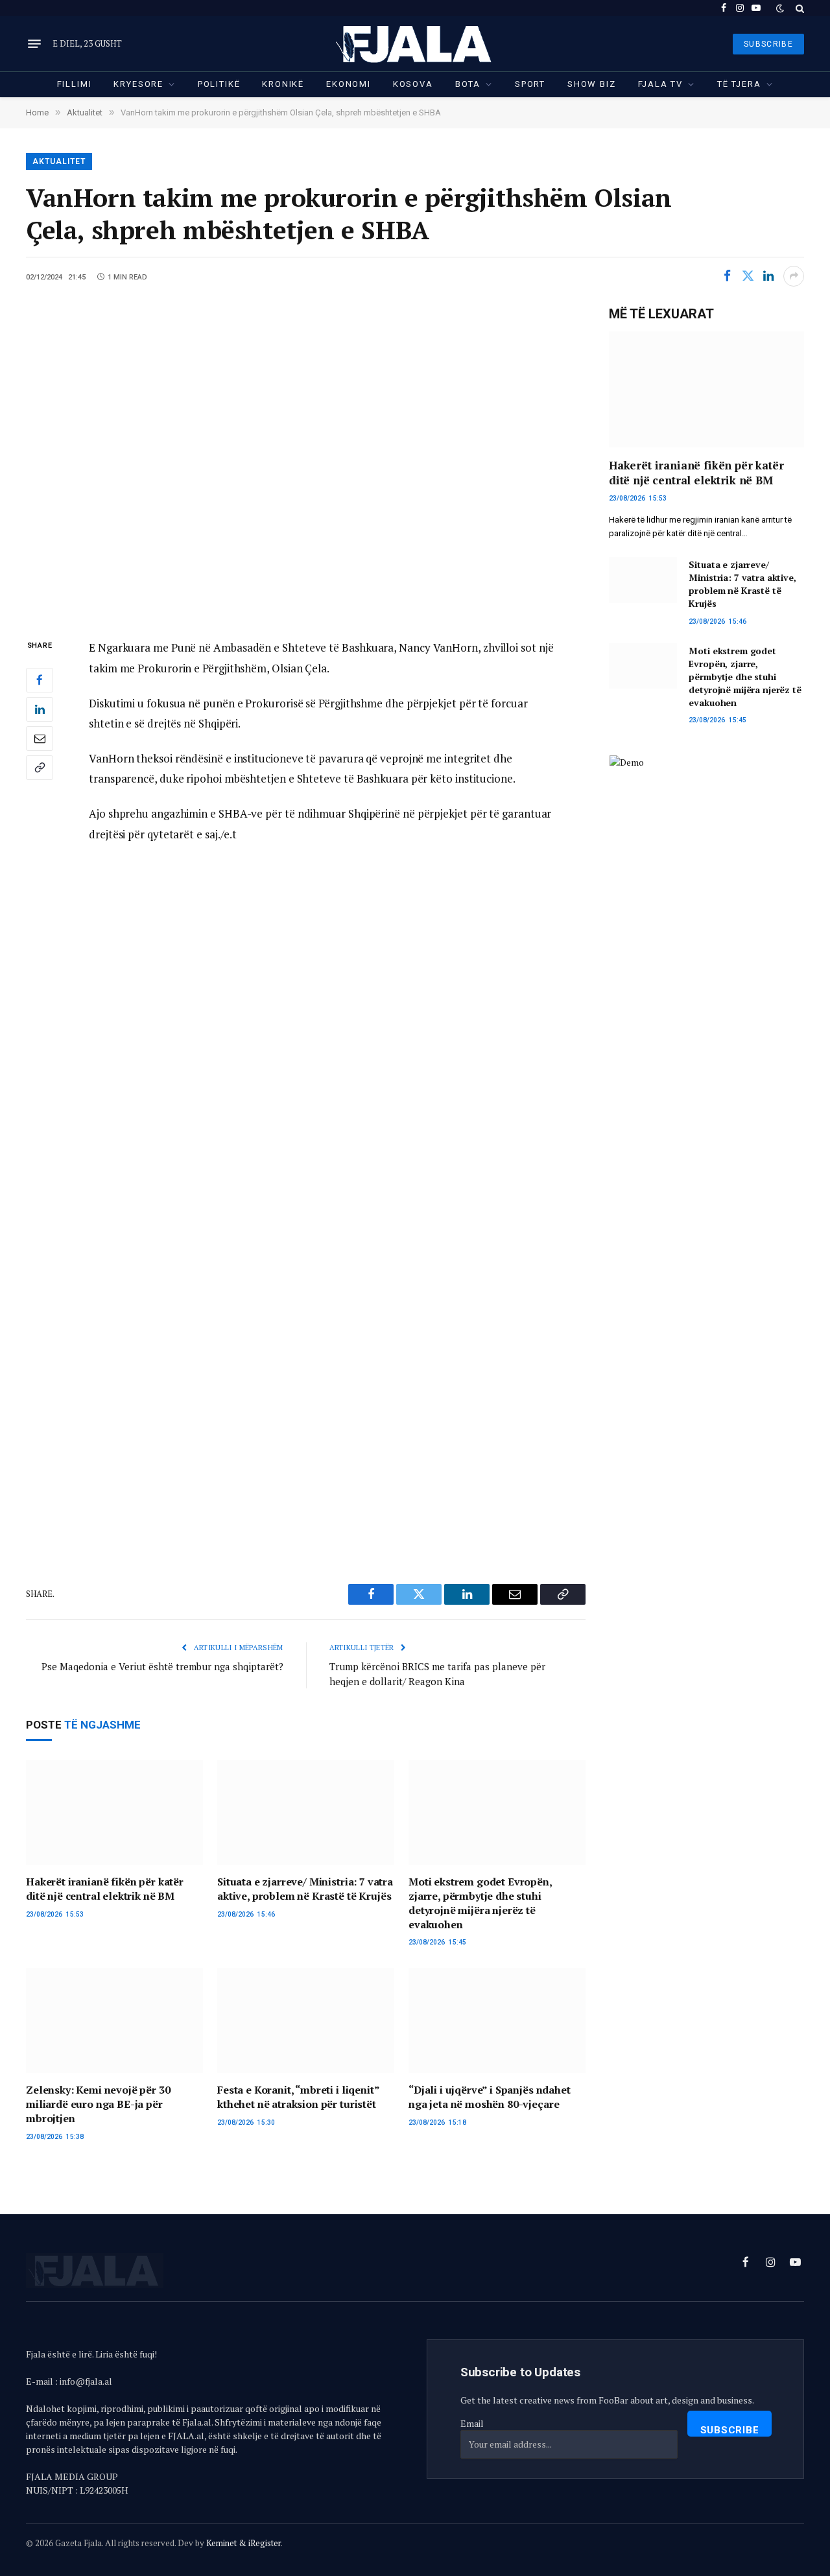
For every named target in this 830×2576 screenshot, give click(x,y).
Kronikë (283, 84)
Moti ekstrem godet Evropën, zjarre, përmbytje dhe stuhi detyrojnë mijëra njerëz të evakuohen (480, 1903)
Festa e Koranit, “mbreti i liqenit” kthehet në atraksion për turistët (298, 2097)
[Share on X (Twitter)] (748, 276)
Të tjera (739, 84)
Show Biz (592, 84)
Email (472, 2423)
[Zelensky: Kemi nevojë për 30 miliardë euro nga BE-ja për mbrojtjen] (114, 2021)
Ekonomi (349, 84)
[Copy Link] (40, 768)
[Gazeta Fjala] (415, 44)
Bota (468, 84)
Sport (530, 84)
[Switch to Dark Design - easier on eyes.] (780, 8)
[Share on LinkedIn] (768, 276)
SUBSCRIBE (768, 44)
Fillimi (75, 84)
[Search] (799, 8)
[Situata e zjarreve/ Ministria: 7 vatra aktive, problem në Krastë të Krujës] (306, 1813)
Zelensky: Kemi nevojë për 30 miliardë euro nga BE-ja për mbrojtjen (98, 2104)
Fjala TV (661, 84)
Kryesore (138, 84)
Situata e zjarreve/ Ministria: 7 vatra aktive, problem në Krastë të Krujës (305, 1889)
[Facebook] (40, 680)
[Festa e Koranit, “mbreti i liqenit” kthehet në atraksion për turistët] (306, 2021)
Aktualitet (59, 161)
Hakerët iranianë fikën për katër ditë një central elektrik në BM (105, 1889)
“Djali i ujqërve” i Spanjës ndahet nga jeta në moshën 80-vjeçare (490, 2097)
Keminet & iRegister (243, 2543)
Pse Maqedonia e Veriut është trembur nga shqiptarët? (162, 1666)
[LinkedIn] (40, 709)
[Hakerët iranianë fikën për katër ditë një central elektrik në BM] (114, 1813)
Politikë (219, 84)
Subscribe (730, 2430)
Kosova (413, 84)
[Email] (40, 739)
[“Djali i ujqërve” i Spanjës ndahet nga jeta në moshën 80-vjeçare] (497, 2021)
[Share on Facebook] (727, 276)
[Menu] (34, 44)
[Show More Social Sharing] (794, 276)
